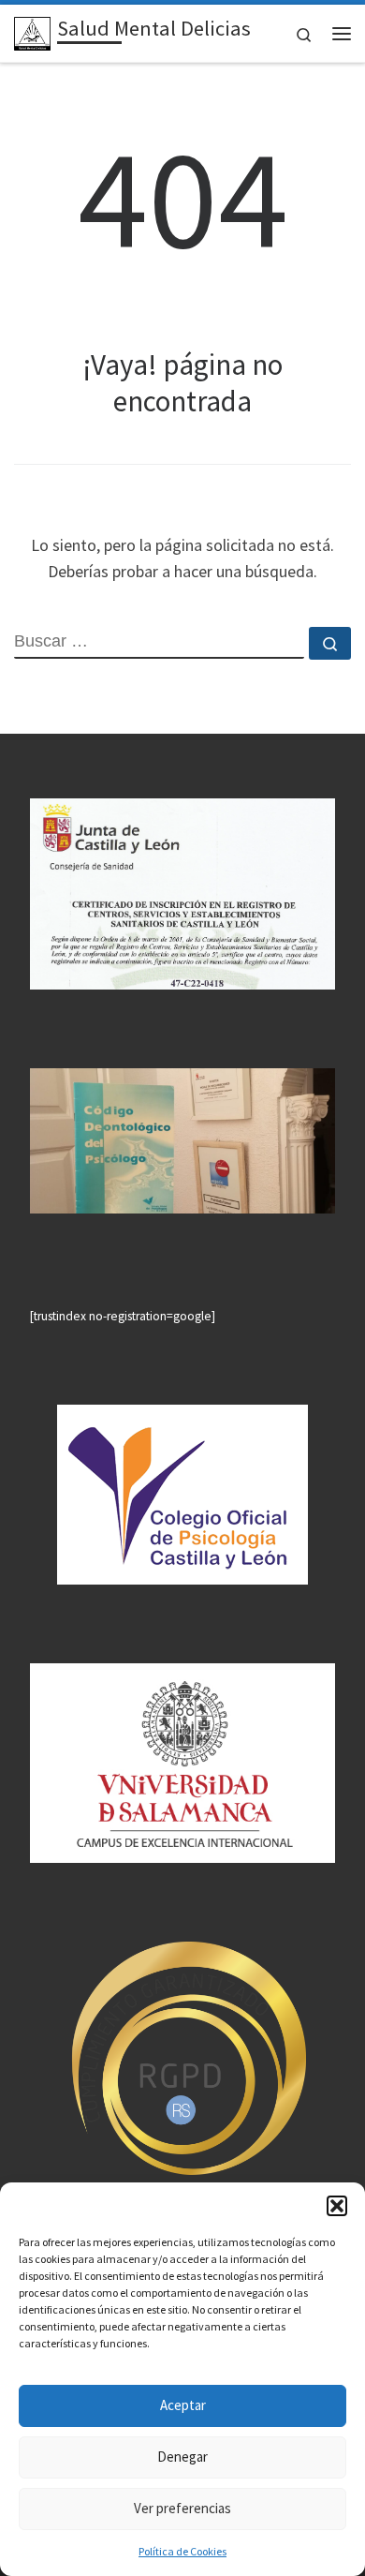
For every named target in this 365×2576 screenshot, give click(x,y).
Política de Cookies (182, 2551)
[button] (337, 2206)
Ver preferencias (182, 2508)
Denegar (182, 2457)
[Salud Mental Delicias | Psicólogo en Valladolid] (32, 31)
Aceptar (183, 2405)
